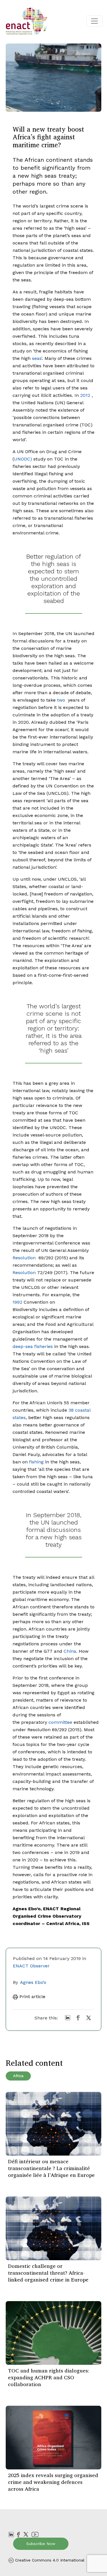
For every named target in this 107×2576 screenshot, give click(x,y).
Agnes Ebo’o (33, 1982)
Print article (32, 1997)
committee (60, 1722)
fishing (36, 1462)
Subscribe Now (41, 2544)
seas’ (37, 358)
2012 (85, 395)
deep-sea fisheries (33, 1346)
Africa (18, 2076)
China (70, 1651)
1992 (17, 1302)
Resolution (24, 1258)
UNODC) (23, 459)
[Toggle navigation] (94, 21)
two (61, 700)
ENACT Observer (31, 1966)
